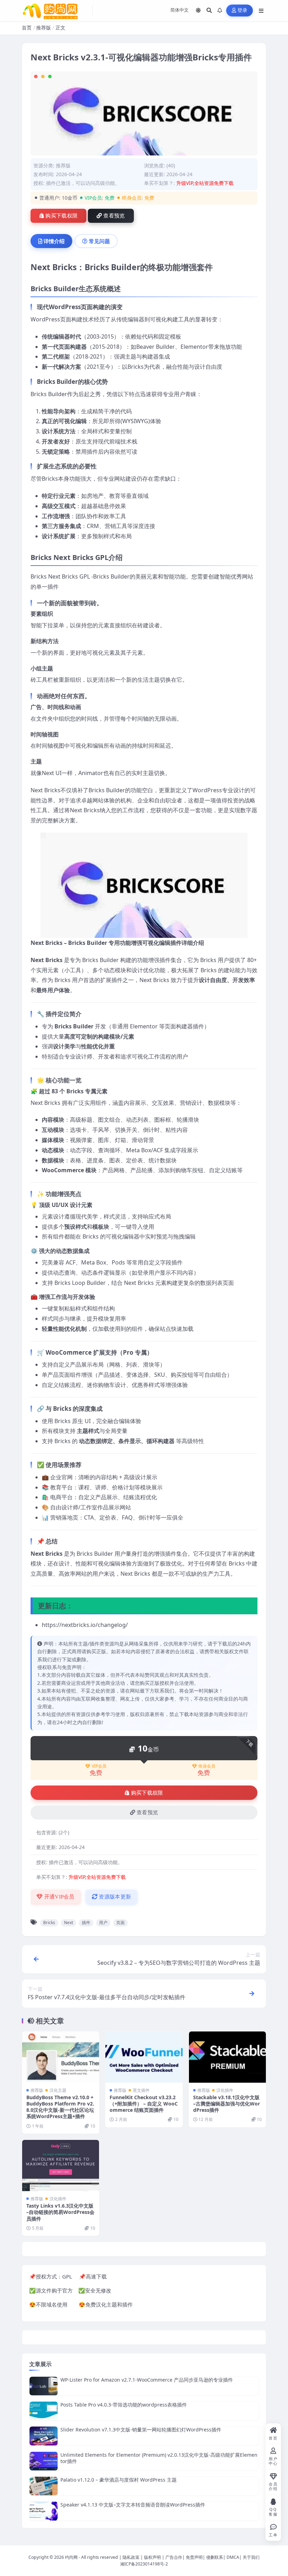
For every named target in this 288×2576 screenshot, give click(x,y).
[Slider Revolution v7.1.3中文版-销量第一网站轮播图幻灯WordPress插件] (44, 2436)
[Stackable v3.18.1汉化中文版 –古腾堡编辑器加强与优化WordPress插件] (227, 2057)
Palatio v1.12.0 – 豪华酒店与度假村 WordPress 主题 (119, 2480)
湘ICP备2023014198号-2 (144, 2564)
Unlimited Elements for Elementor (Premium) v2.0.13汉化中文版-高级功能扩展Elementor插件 (159, 2458)
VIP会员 (99, 1766)
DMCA (233, 2557)
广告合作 (174, 2557)
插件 (86, 1923)
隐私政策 (131, 2557)
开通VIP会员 (58, 1897)
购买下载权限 (61, 216)
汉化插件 (225, 2090)
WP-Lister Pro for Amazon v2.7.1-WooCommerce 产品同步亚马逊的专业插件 (147, 2380)
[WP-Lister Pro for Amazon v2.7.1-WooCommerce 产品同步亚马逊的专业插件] (44, 2386)
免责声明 (194, 2557)
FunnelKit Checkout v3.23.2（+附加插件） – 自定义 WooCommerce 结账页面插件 (144, 2104)
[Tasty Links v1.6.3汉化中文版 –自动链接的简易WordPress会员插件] (61, 2165)
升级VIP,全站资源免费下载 (205, 183)
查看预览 (114, 216)
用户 (103, 1923)
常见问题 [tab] (99, 241)
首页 (27, 28)
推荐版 (44, 28)
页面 (120, 1923)
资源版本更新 (114, 1897)
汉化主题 (58, 2090)
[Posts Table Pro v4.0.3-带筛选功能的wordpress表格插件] (44, 2411)
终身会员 (207, 1766)
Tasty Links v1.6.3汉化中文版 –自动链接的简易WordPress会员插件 (60, 2212)
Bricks (49, 1923)
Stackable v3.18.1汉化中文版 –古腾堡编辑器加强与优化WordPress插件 (227, 2104)
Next (68, 1923)
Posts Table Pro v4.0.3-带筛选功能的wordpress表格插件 (124, 2405)
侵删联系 (215, 2557)
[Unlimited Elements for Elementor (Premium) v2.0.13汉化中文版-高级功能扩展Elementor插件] (44, 2461)
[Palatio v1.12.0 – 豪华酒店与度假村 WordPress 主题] (44, 2486)
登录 (243, 10)
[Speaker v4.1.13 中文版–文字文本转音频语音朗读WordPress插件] (44, 2511)
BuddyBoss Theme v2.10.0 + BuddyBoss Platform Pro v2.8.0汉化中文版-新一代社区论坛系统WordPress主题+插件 (60, 2107)
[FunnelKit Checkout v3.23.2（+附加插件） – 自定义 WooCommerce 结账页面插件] (144, 2057)
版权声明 (152, 2557)
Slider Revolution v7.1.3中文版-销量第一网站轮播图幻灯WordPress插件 (141, 2430)
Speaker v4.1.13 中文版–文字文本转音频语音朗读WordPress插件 (133, 2505)
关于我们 (251, 2557)
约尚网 (71, 2557)
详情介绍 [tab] (54, 241)
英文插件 (141, 2090)
